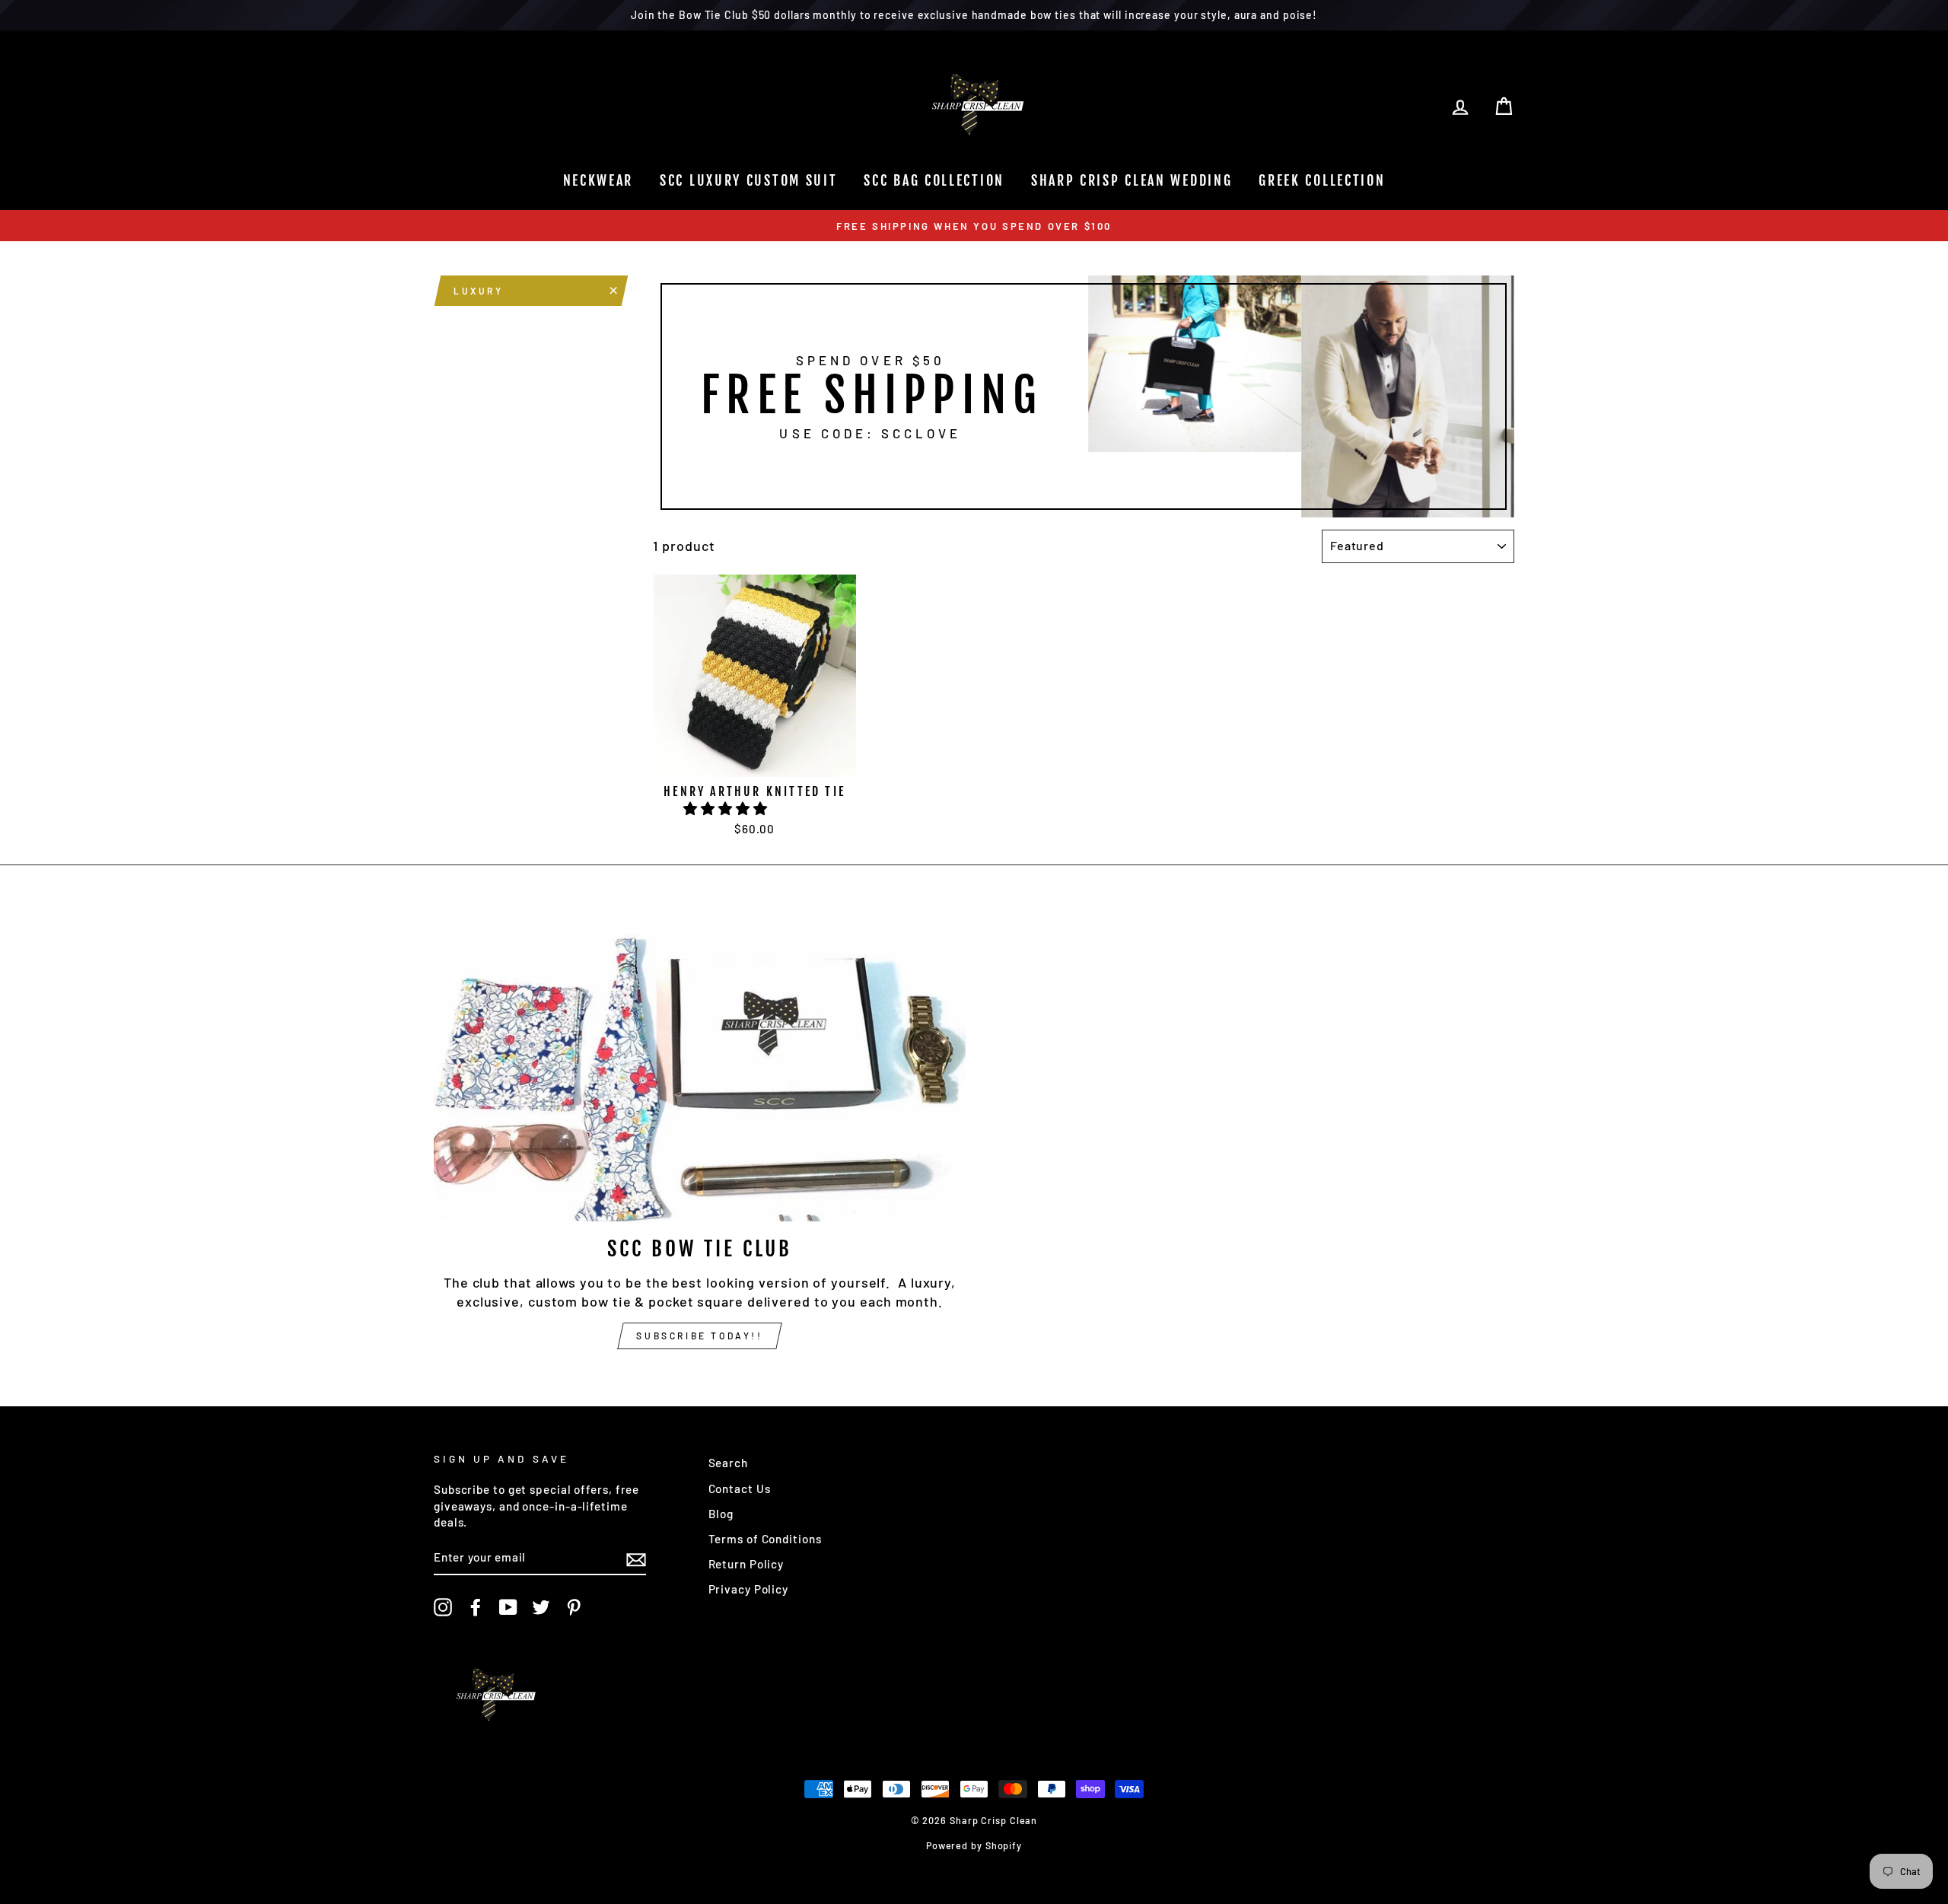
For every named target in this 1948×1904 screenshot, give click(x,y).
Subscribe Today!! (699, 1336)
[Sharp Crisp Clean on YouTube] (508, 1607)
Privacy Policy (749, 1589)
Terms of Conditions (765, 1539)
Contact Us (740, 1488)
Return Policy (746, 1564)
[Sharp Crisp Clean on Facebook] (476, 1607)
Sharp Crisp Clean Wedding (1132, 180)
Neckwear (598, 180)
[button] (727, 808)
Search (728, 1463)
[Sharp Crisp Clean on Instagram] (443, 1607)
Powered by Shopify (974, 1845)
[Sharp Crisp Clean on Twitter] (541, 1607)
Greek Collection (1322, 180)
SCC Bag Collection (934, 180)
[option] (974, 226)
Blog (721, 1514)
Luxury (479, 291)
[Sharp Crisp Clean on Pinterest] (574, 1607)
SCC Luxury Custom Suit (748, 180)
